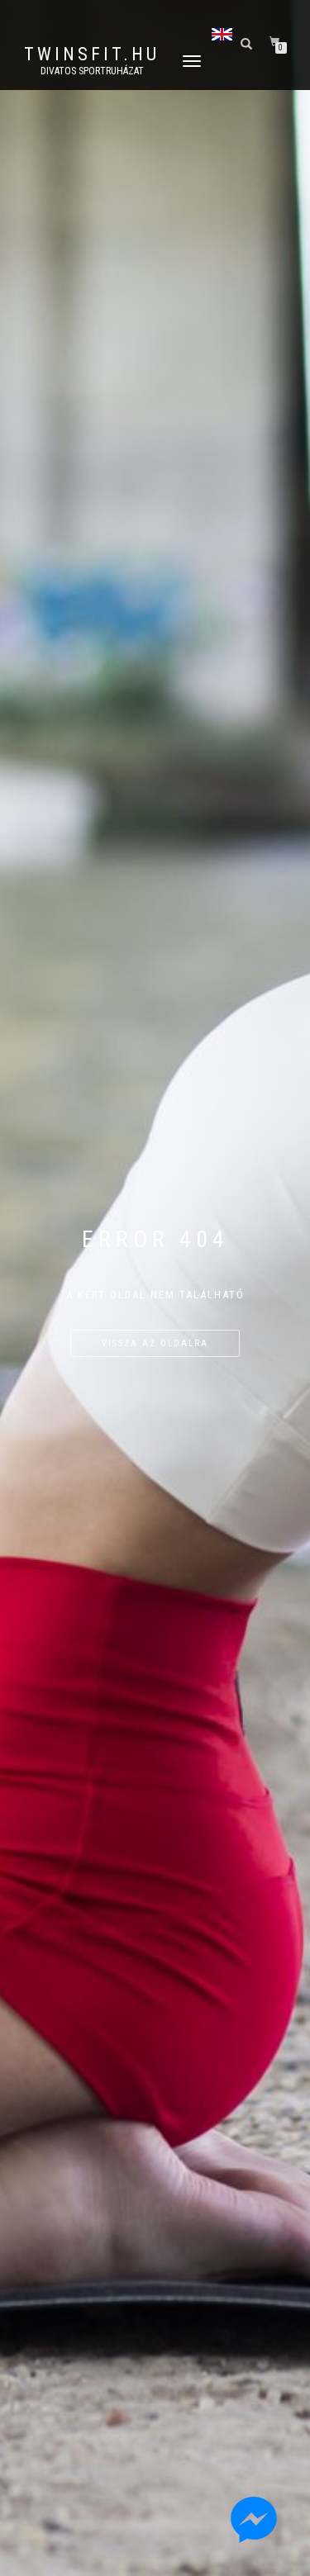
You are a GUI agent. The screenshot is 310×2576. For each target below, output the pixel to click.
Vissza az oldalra (155, 1343)
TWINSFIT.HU (92, 55)
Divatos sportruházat (92, 71)
